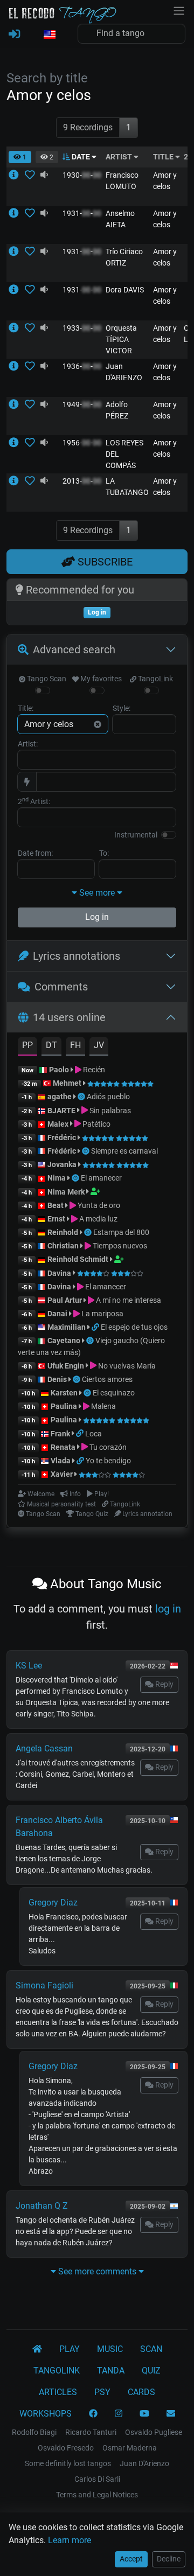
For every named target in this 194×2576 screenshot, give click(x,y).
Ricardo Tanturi (91, 2432)
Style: (122, 708)
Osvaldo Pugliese (154, 2432)
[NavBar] (179, 10)
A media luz (98, 1219)
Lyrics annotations (77, 956)
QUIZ (151, 2371)
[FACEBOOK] (93, 2414)
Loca (93, 1434)
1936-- (82, 366)
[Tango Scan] (82, 1097)
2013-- (82, 481)
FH (75, 1045)
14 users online (69, 1017)
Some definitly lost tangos (68, 2463)
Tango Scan (46, 679)
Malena (103, 1406)
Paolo (59, 1070)
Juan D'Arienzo (144, 2463)
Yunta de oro (98, 1205)
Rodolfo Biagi (34, 2432)
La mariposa (102, 1314)
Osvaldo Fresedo (66, 2448)
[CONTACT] (171, 2414)
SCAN (151, 2349)
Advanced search (74, 650)
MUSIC (110, 2349)
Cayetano (64, 1341)
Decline (169, 2559)
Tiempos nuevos (119, 1246)
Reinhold (64, 1232)
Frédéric (62, 1137)
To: (104, 853)
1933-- (82, 328)
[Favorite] (32, 175)
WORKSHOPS (46, 2414)
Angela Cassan (44, 1748)
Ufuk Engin (66, 1366)
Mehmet (67, 1083)
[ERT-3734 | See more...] (17, 366)
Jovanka (62, 1164)
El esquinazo (114, 1393)
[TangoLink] (96, 1327)
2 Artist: (34, 801)
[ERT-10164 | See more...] (17, 213)
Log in (97, 917)
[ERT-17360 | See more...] (17, 404)
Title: (26, 708)
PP (27, 1045)
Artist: (28, 744)
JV (99, 1045)
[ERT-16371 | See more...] (17, 481)
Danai (57, 1314)
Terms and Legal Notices (97, 2495)
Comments (61, 987)
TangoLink (155, 679)
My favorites (100, 679)
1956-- (82, 443)
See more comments (97, 2271)
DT (51, 1045)
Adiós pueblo (108, 1097)
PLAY (70, 2349)
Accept (131, 2559)
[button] (49, 35)
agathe (60, 1097)
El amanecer (101, 1178)
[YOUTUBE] (144, 2414)
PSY (102, 2392)
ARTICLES (58, 2392)
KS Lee (29, 1666)
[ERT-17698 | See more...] (17, 290)
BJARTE (61, 1111)
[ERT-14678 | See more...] (17, 252)
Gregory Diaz (53, 1903)
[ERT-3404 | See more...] (17, 175)
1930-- (82, 175)
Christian (63, 1246)
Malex (58, 1124)
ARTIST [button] (120, 157)
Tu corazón (107, 1447)
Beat (56, 1205)
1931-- (82, 213)
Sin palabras (109, 1111)
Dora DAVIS (125, 290)
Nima (57, 1178)
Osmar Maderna (130, 2448)
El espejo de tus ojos (134, 1327)
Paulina (64, 1406)
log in (168, 1609)
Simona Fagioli (44, 1985)
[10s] (44, 175)
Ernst (56, 1219)
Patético (96, 1124)
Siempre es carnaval (124, 1151)
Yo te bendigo (108, 1461)
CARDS (141, 2392)
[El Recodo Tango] (37, 2349)
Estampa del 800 (121, 1232)
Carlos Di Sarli (97, 2479)
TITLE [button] (164, 157)
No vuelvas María (126, 1366)
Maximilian (67, 1327)
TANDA (111, 2371)
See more (97, 893)
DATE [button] (81, 157)
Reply (164, 1684)
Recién (93, 1070)
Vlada (61, 1461)
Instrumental (136, 835)
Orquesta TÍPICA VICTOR (121, 339)
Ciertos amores (107, 1379)
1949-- (82, 404)
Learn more (70, 2540)
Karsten (64, 1393)
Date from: (35, 853)
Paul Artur (65, 1300)
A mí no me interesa (128, 1300)
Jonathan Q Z (42, 2206)
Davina (59, 1273)
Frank (60, 1434)
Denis (57, 1379)
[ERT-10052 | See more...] (17, 443)
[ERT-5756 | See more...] (17, 328)
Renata (63, 1447)
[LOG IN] (14, 34)
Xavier (63, 1474)
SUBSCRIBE (104, 562)
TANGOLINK (57, 2371)
